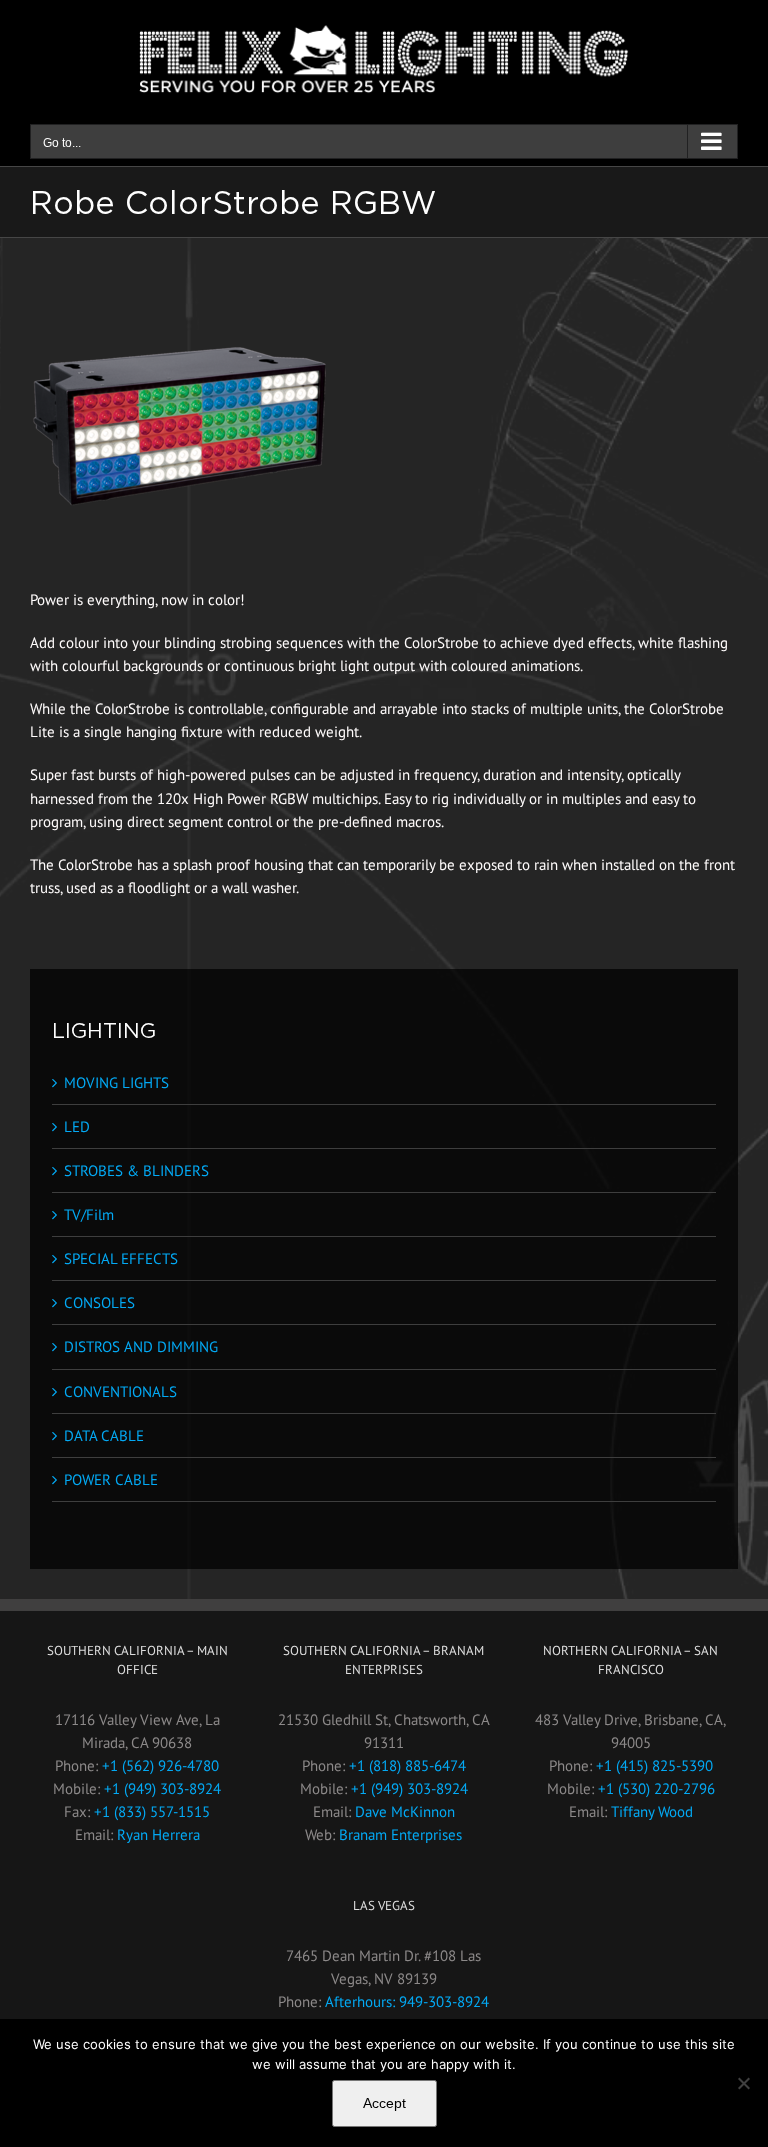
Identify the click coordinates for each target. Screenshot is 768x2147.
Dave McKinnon (405, 1811)
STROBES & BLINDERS (136, 1170)
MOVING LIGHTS (116, 1082)
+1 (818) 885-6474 (407, 1765)
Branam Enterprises (400, 1834)
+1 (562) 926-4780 (160, 1765)
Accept (384, 2103)
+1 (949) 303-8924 (162, 1788)
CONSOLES (99, 1302)
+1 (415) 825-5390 (654, 1765)
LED (77, 1126)
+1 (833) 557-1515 (152, 1811)
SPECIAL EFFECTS (121, 1258)
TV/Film (89, 1214)
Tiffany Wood (652, 1811)
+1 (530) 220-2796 (656, 1788)
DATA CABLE (104, 1435)
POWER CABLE (111, 1479)
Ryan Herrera (158, 1834)
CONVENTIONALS (120, 1391)
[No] (743, 2083)
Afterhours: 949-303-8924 (407, 2001)
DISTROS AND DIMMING (141, 1346)
